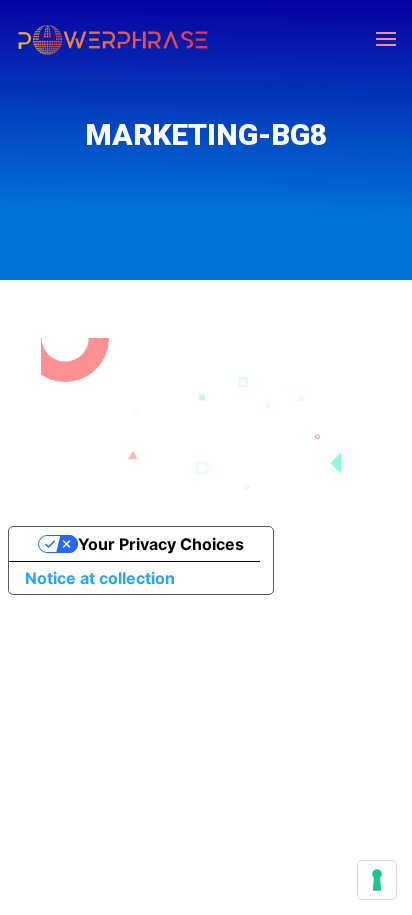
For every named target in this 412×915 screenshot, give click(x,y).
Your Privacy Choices (161, 544)
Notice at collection (100, 578)
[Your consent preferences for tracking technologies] (377, 880)
